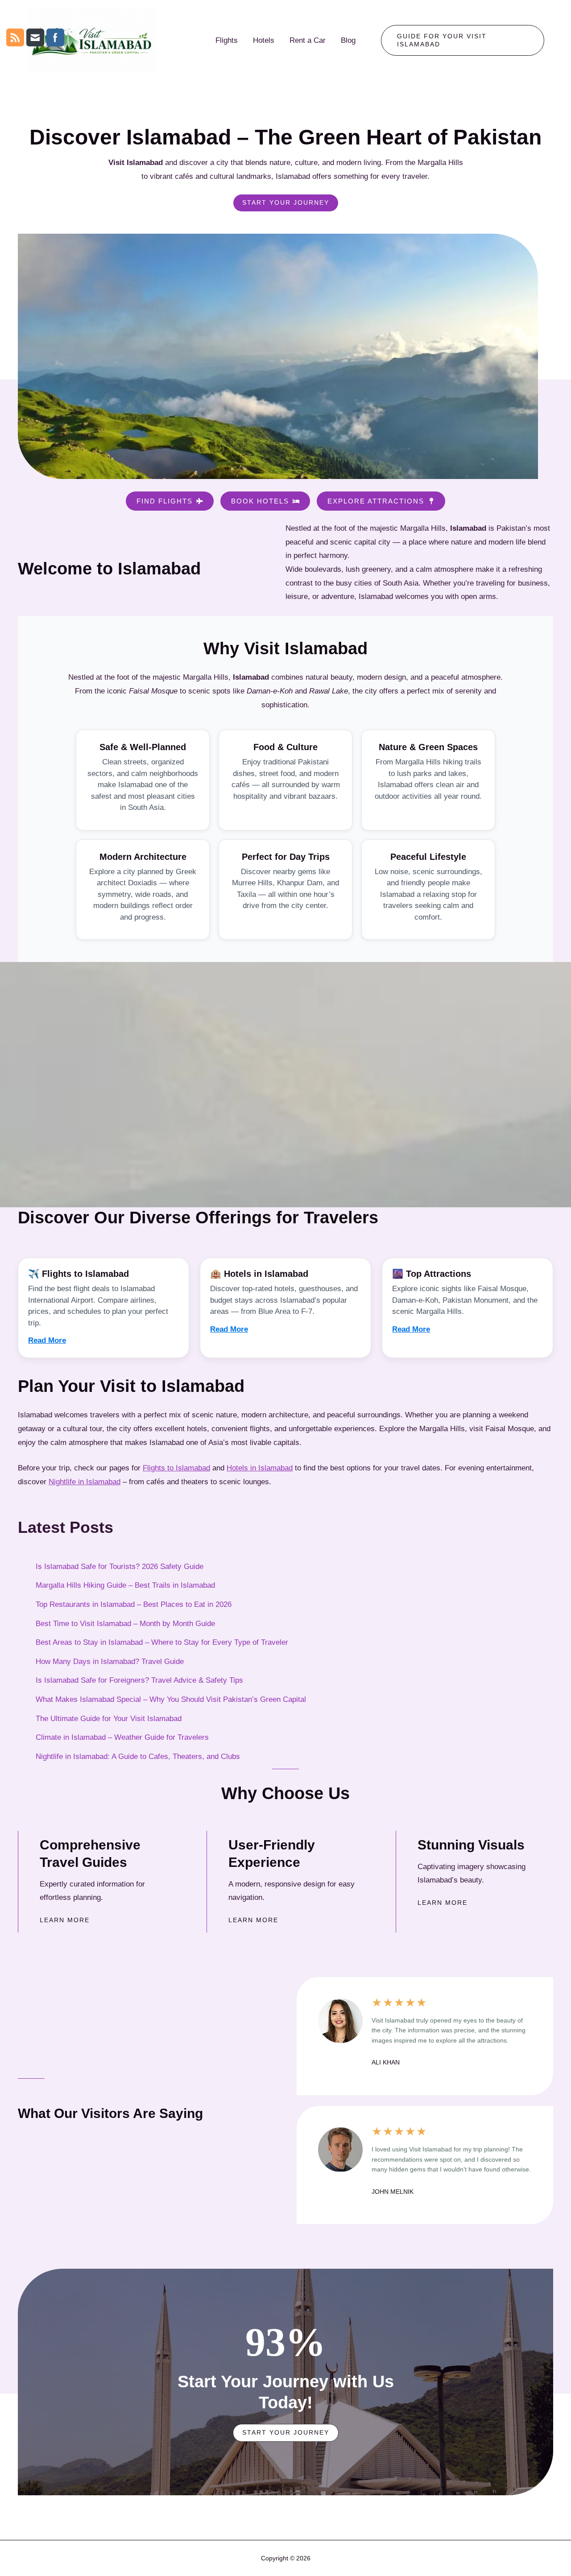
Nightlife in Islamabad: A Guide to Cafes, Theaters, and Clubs (138, 1757)
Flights (227, 40)
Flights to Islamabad (176, 1468)
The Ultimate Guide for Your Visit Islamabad (109, 1719)
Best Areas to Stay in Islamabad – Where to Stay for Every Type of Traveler (162, 1642)
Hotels (264, 40)
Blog (348, 40)
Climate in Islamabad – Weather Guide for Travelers (122, 1737)
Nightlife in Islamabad (85, 1482)
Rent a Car (308, 40)
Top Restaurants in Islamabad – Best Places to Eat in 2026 (134, 1604)
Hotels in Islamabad (260, 1468)
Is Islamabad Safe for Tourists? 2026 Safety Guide (120, 1567)
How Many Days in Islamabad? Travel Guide (110, 1662)
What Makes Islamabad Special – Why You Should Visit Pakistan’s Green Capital (171, 1699)
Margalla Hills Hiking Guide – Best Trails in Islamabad (125, 1585)
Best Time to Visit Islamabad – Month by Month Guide (125, 1624)
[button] (463, 41)
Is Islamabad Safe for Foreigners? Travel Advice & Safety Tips (139, 1680)
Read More (47, 1340)
